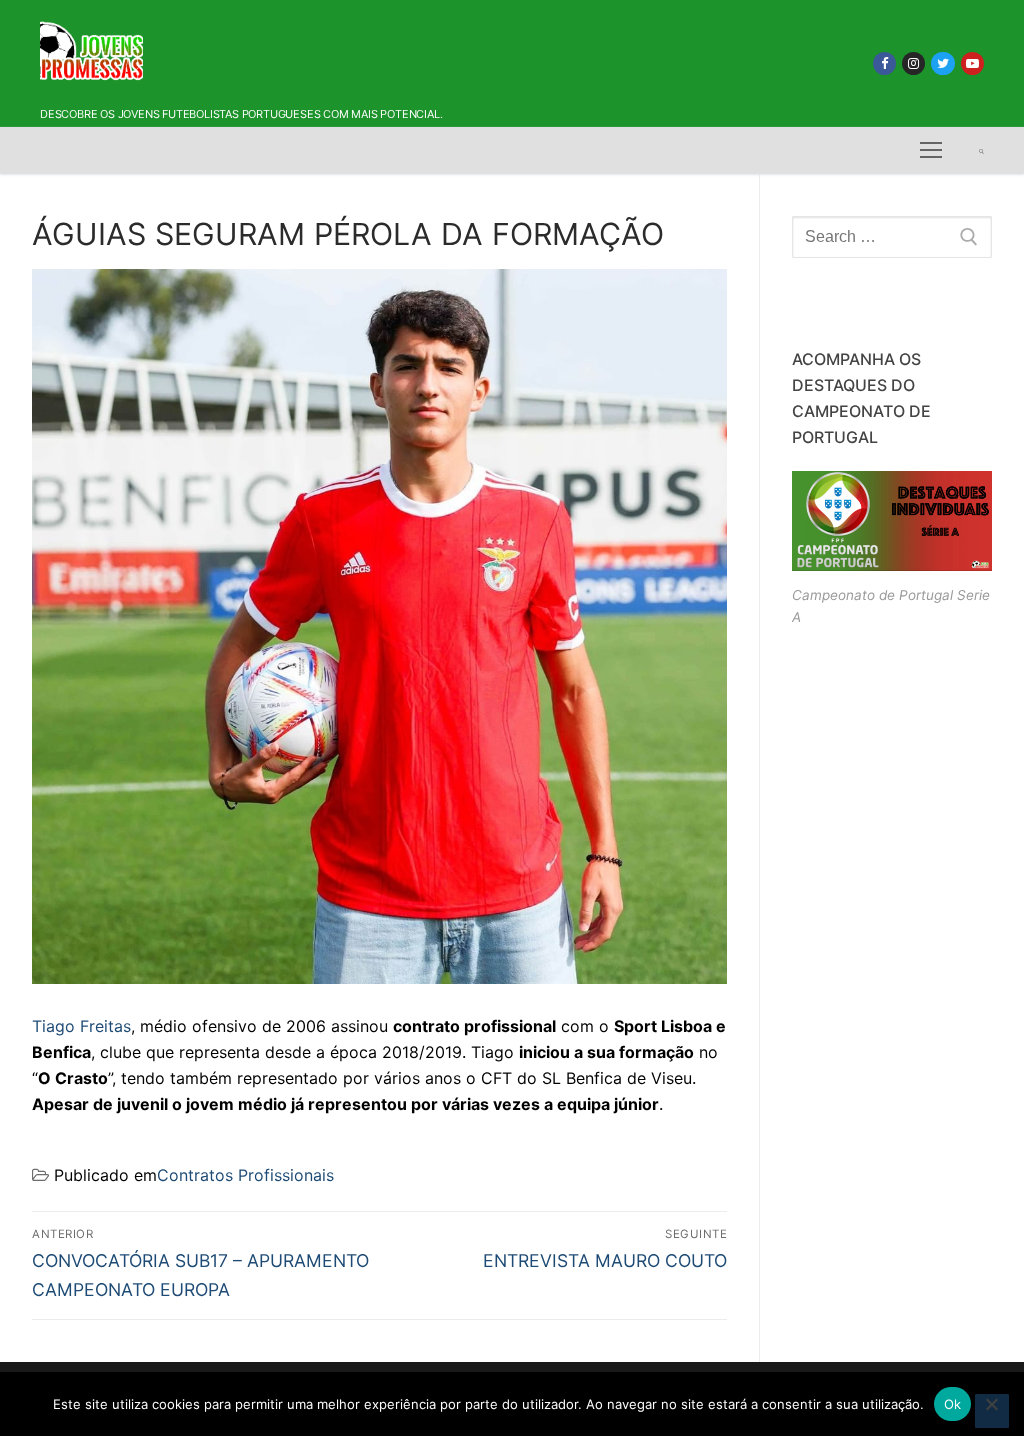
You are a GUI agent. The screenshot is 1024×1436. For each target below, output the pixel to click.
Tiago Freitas (81, 1026)
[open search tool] (981, 151)
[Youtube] (972, 63)
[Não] (992, 1411)
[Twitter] (942, 63)
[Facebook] (884, 63)
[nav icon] (931, 151)
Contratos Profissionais (245, 1175)
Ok (953, 1404)
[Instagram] (913, 63)
